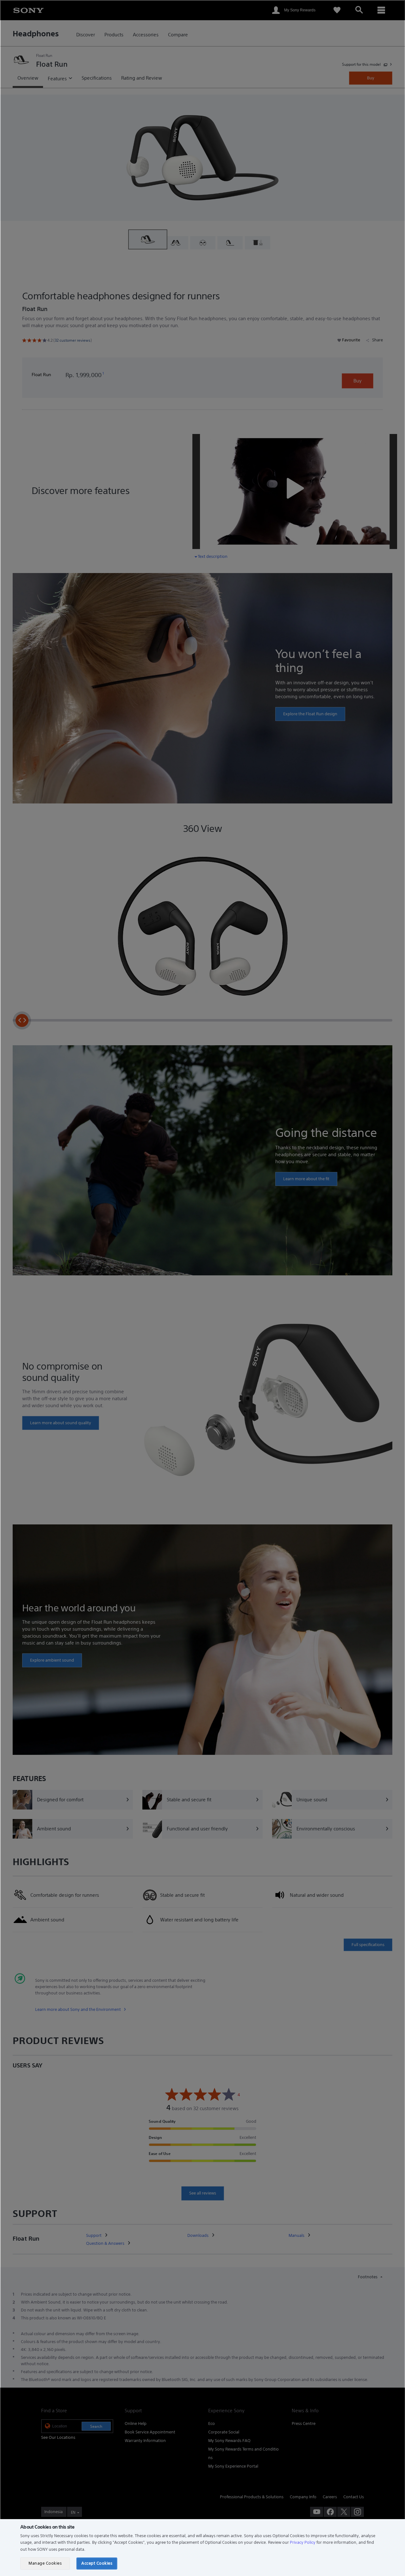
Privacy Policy (303, 2542)
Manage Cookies (45, 2563)
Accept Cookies (97, 2563)
